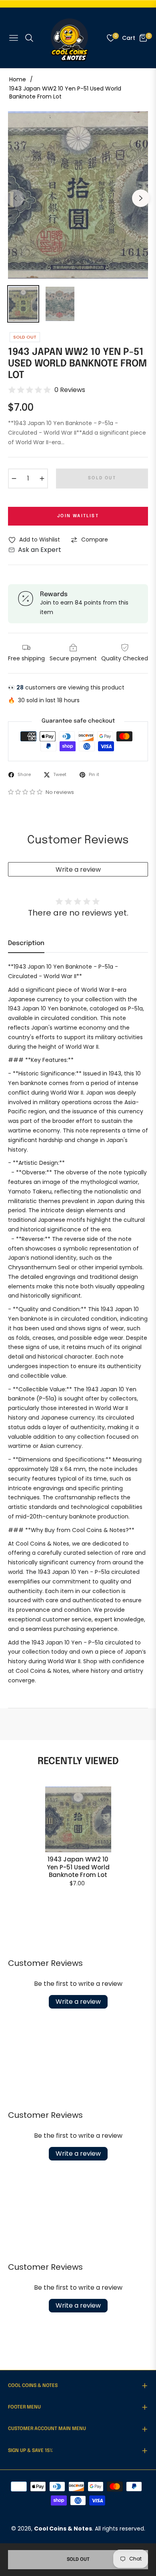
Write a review (78, 869)
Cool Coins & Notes (63, 2529)
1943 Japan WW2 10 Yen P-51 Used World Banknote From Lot (78, 1867)
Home (18, 79)
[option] (78, 195)
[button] (26, 792)
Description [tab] (26, 943)
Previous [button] (15, 198)
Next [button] (141, 198)
